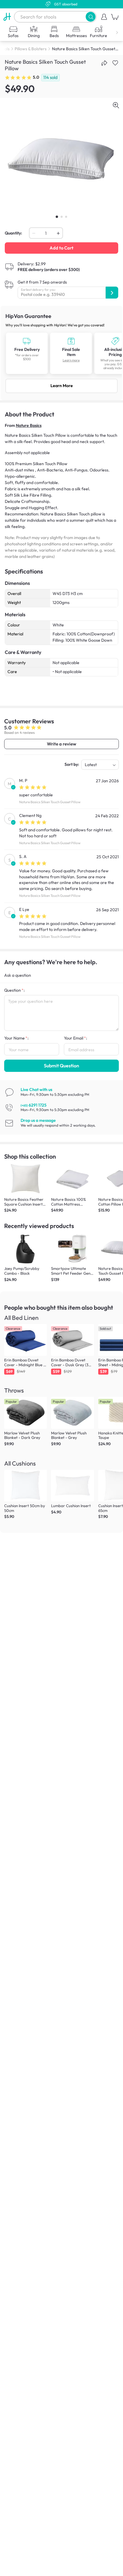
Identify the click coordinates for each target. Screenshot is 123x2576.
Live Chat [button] (36, 1090)
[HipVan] (7, 17)
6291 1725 (34, 1105)
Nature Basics (29, 425)
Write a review (61, 744)
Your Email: (76, 1038)
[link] (61, 353)
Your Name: (16, 1038)
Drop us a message (38, 1120)
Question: (14, 990)
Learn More (62, 386)
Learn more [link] (71, 360)
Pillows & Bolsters (31, 49)
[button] (91, 17)
